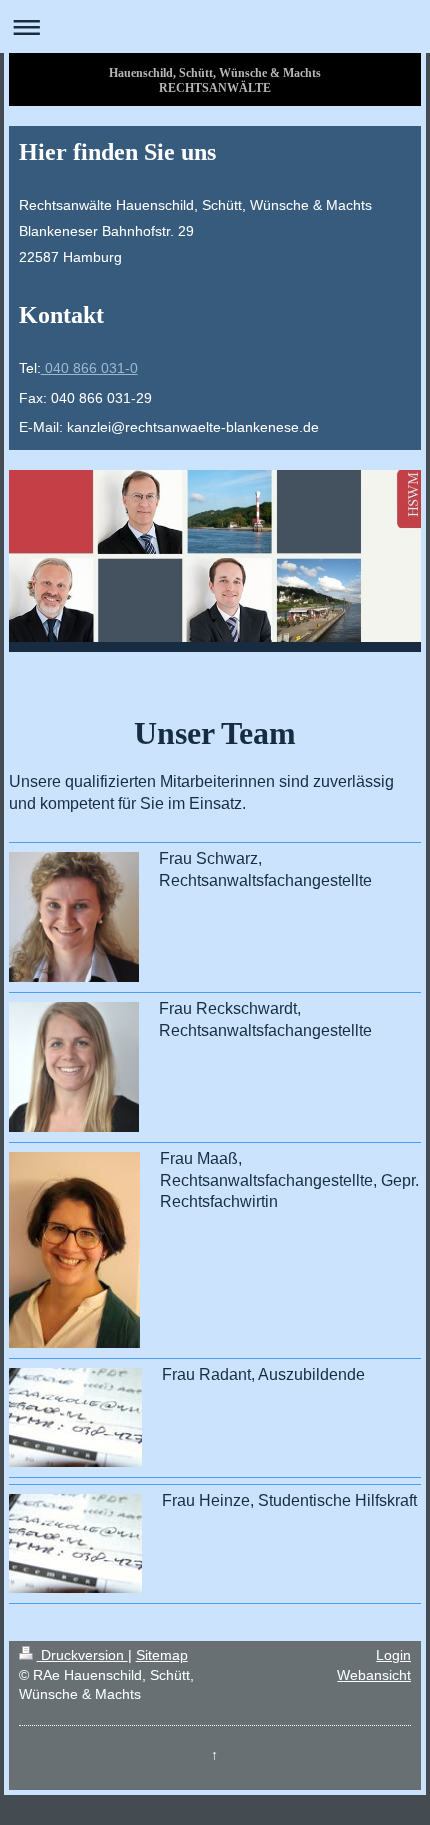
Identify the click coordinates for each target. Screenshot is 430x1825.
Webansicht (374, 1675)
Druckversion (82, 1655)
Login (393, 1655)
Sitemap (162, 1655)
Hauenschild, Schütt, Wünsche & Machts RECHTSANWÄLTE (215, 80)
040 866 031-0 (89, 368)
